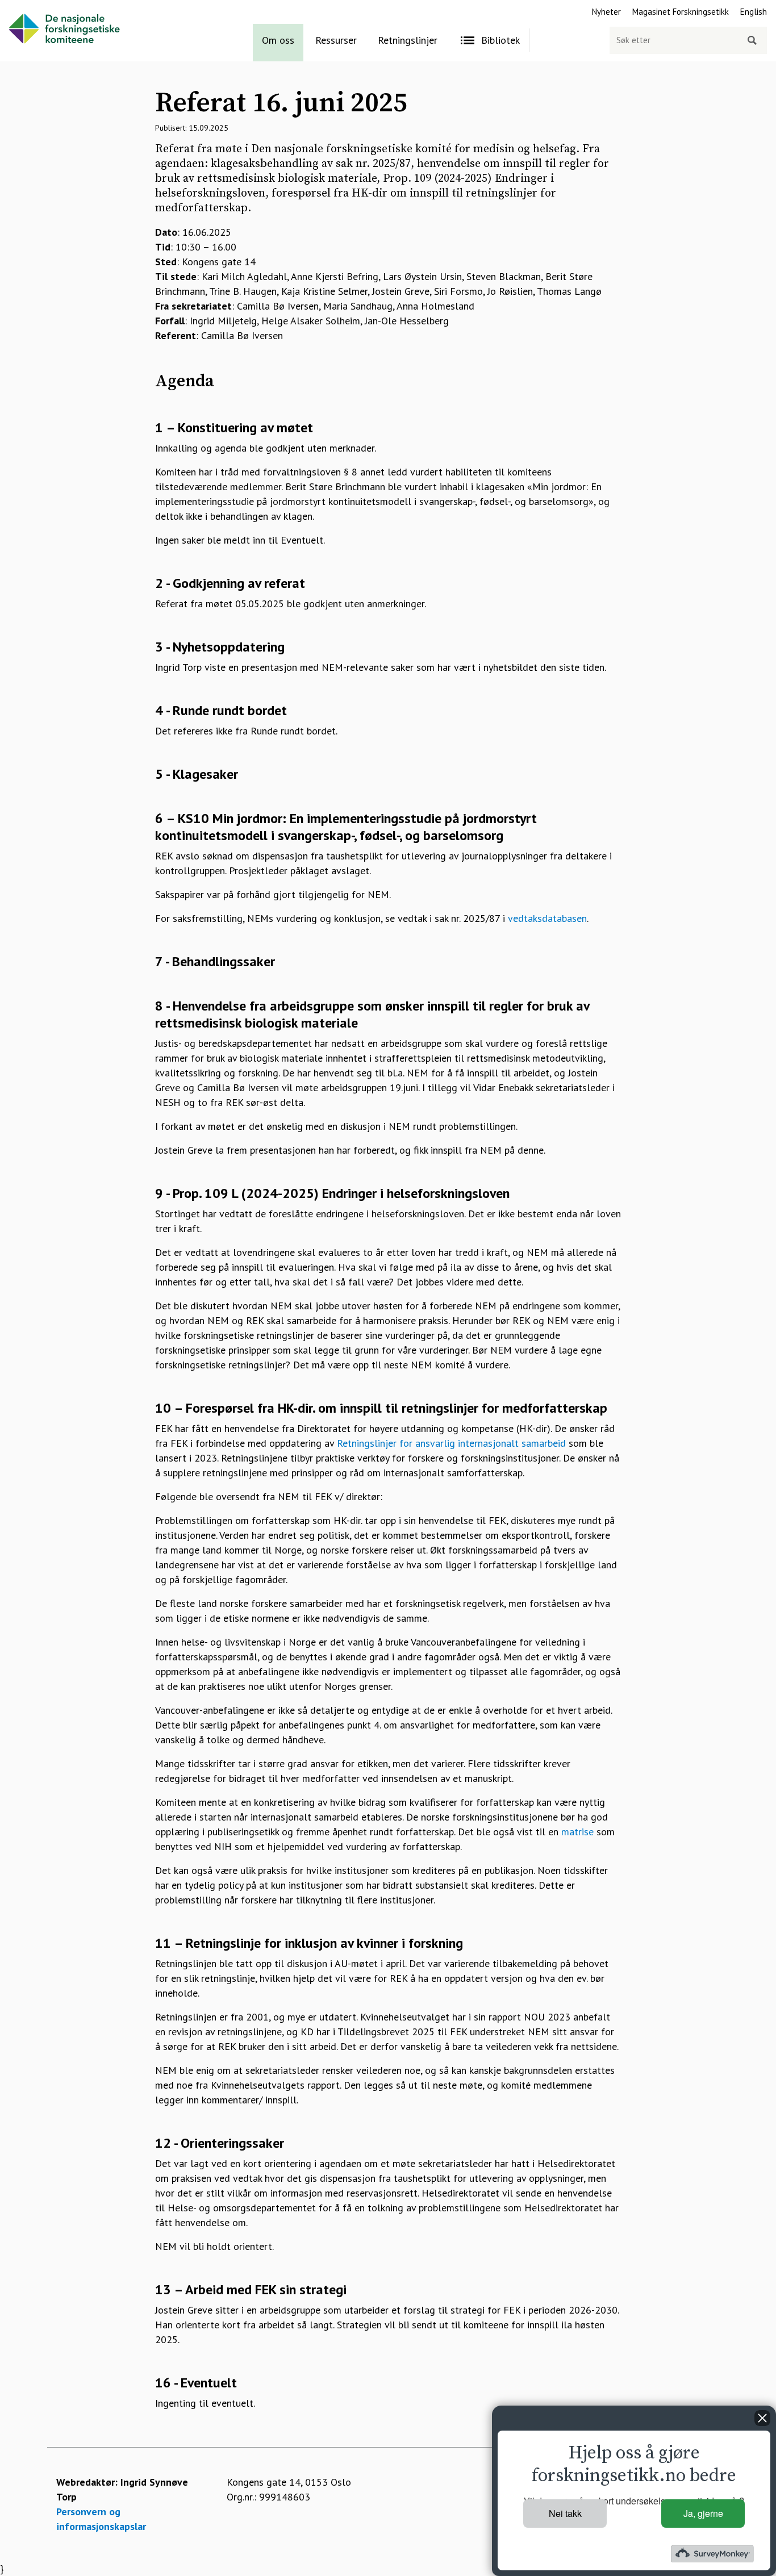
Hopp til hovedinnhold (49, 7)
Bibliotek (500, 40)
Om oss (278, 40)
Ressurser (336, 40)
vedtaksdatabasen (547, 918)
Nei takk (565, 2513)
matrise (577, 1832)
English (754, 12)
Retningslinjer (408, 40)
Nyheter (606, 12)
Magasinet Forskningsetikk (681, 12)
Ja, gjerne (703, 2513)
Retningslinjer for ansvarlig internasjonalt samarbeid (451, 1443)
